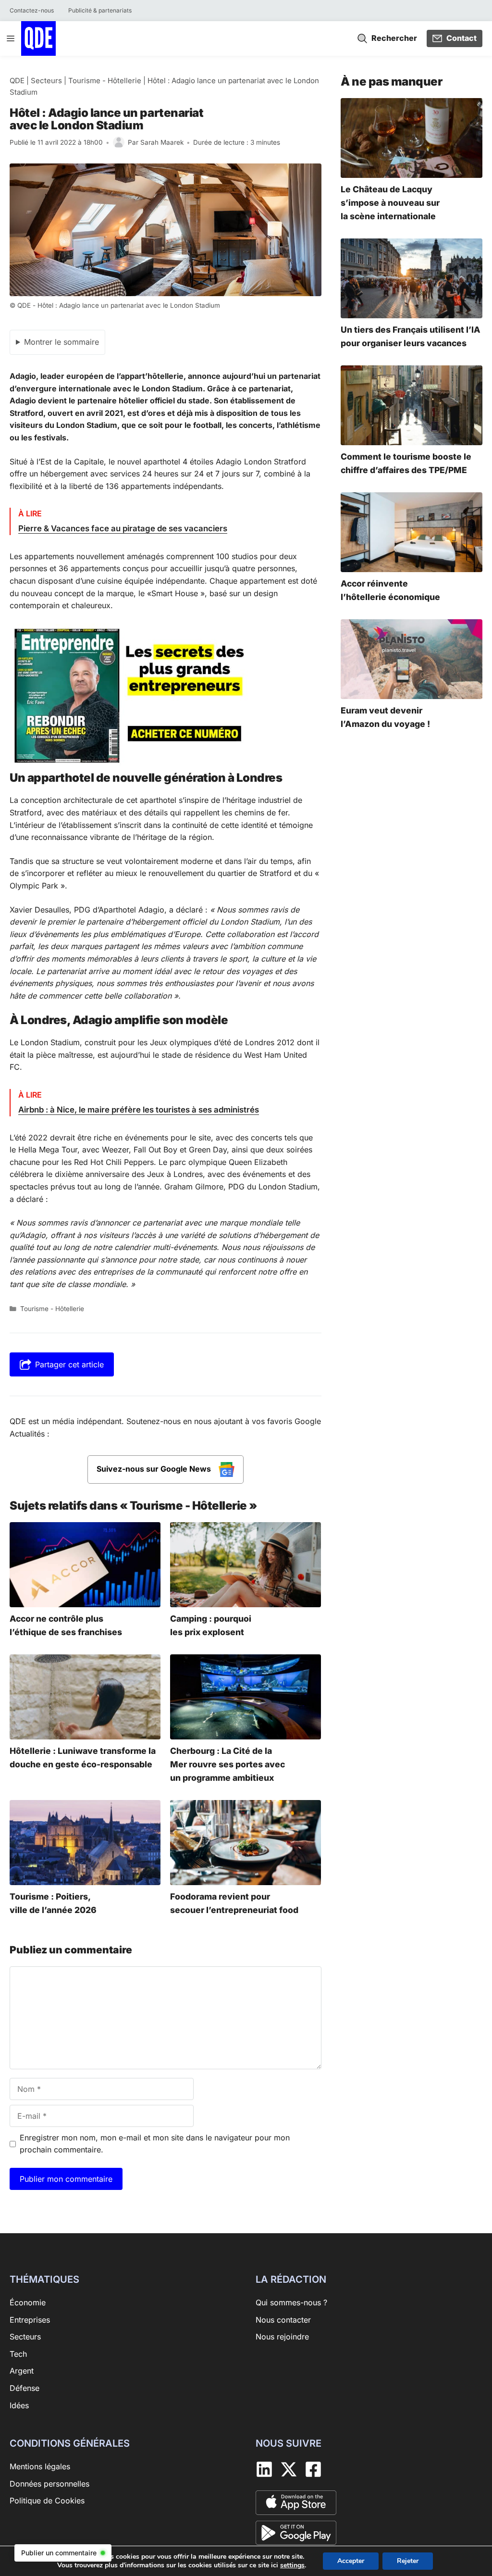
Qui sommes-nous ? (291, 2302)
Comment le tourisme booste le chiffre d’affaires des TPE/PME (406, 463)
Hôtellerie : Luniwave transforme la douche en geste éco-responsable (83, 1757)
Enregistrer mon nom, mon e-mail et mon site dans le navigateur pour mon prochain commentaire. (155, 2144)
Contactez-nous (32, 10)
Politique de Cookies (47, 2501)
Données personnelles (49, 2483)
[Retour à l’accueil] (38, 38)
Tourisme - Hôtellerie (105, 81)
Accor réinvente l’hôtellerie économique (390, 590)
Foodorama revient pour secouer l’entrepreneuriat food (234, 1903)
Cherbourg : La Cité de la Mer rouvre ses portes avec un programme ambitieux (228, 1764)
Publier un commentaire (59, 2553)
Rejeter (408, 2561)
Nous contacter (283, 2319)
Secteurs (46, 81)
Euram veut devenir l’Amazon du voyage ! (385, 717)
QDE (17, 81)
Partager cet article (69, 1364)
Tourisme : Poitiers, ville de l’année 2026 (53, 1903)
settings (292, 2565)
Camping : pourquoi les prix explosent (211, 1625)
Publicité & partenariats (100, 10)
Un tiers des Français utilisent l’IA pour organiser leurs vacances (411, 336)
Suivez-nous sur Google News (155, 1469)
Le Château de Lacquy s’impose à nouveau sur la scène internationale (390, 203)
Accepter (351, 2561)
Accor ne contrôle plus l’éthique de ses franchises (66, 1625)
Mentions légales (40, 2466)
